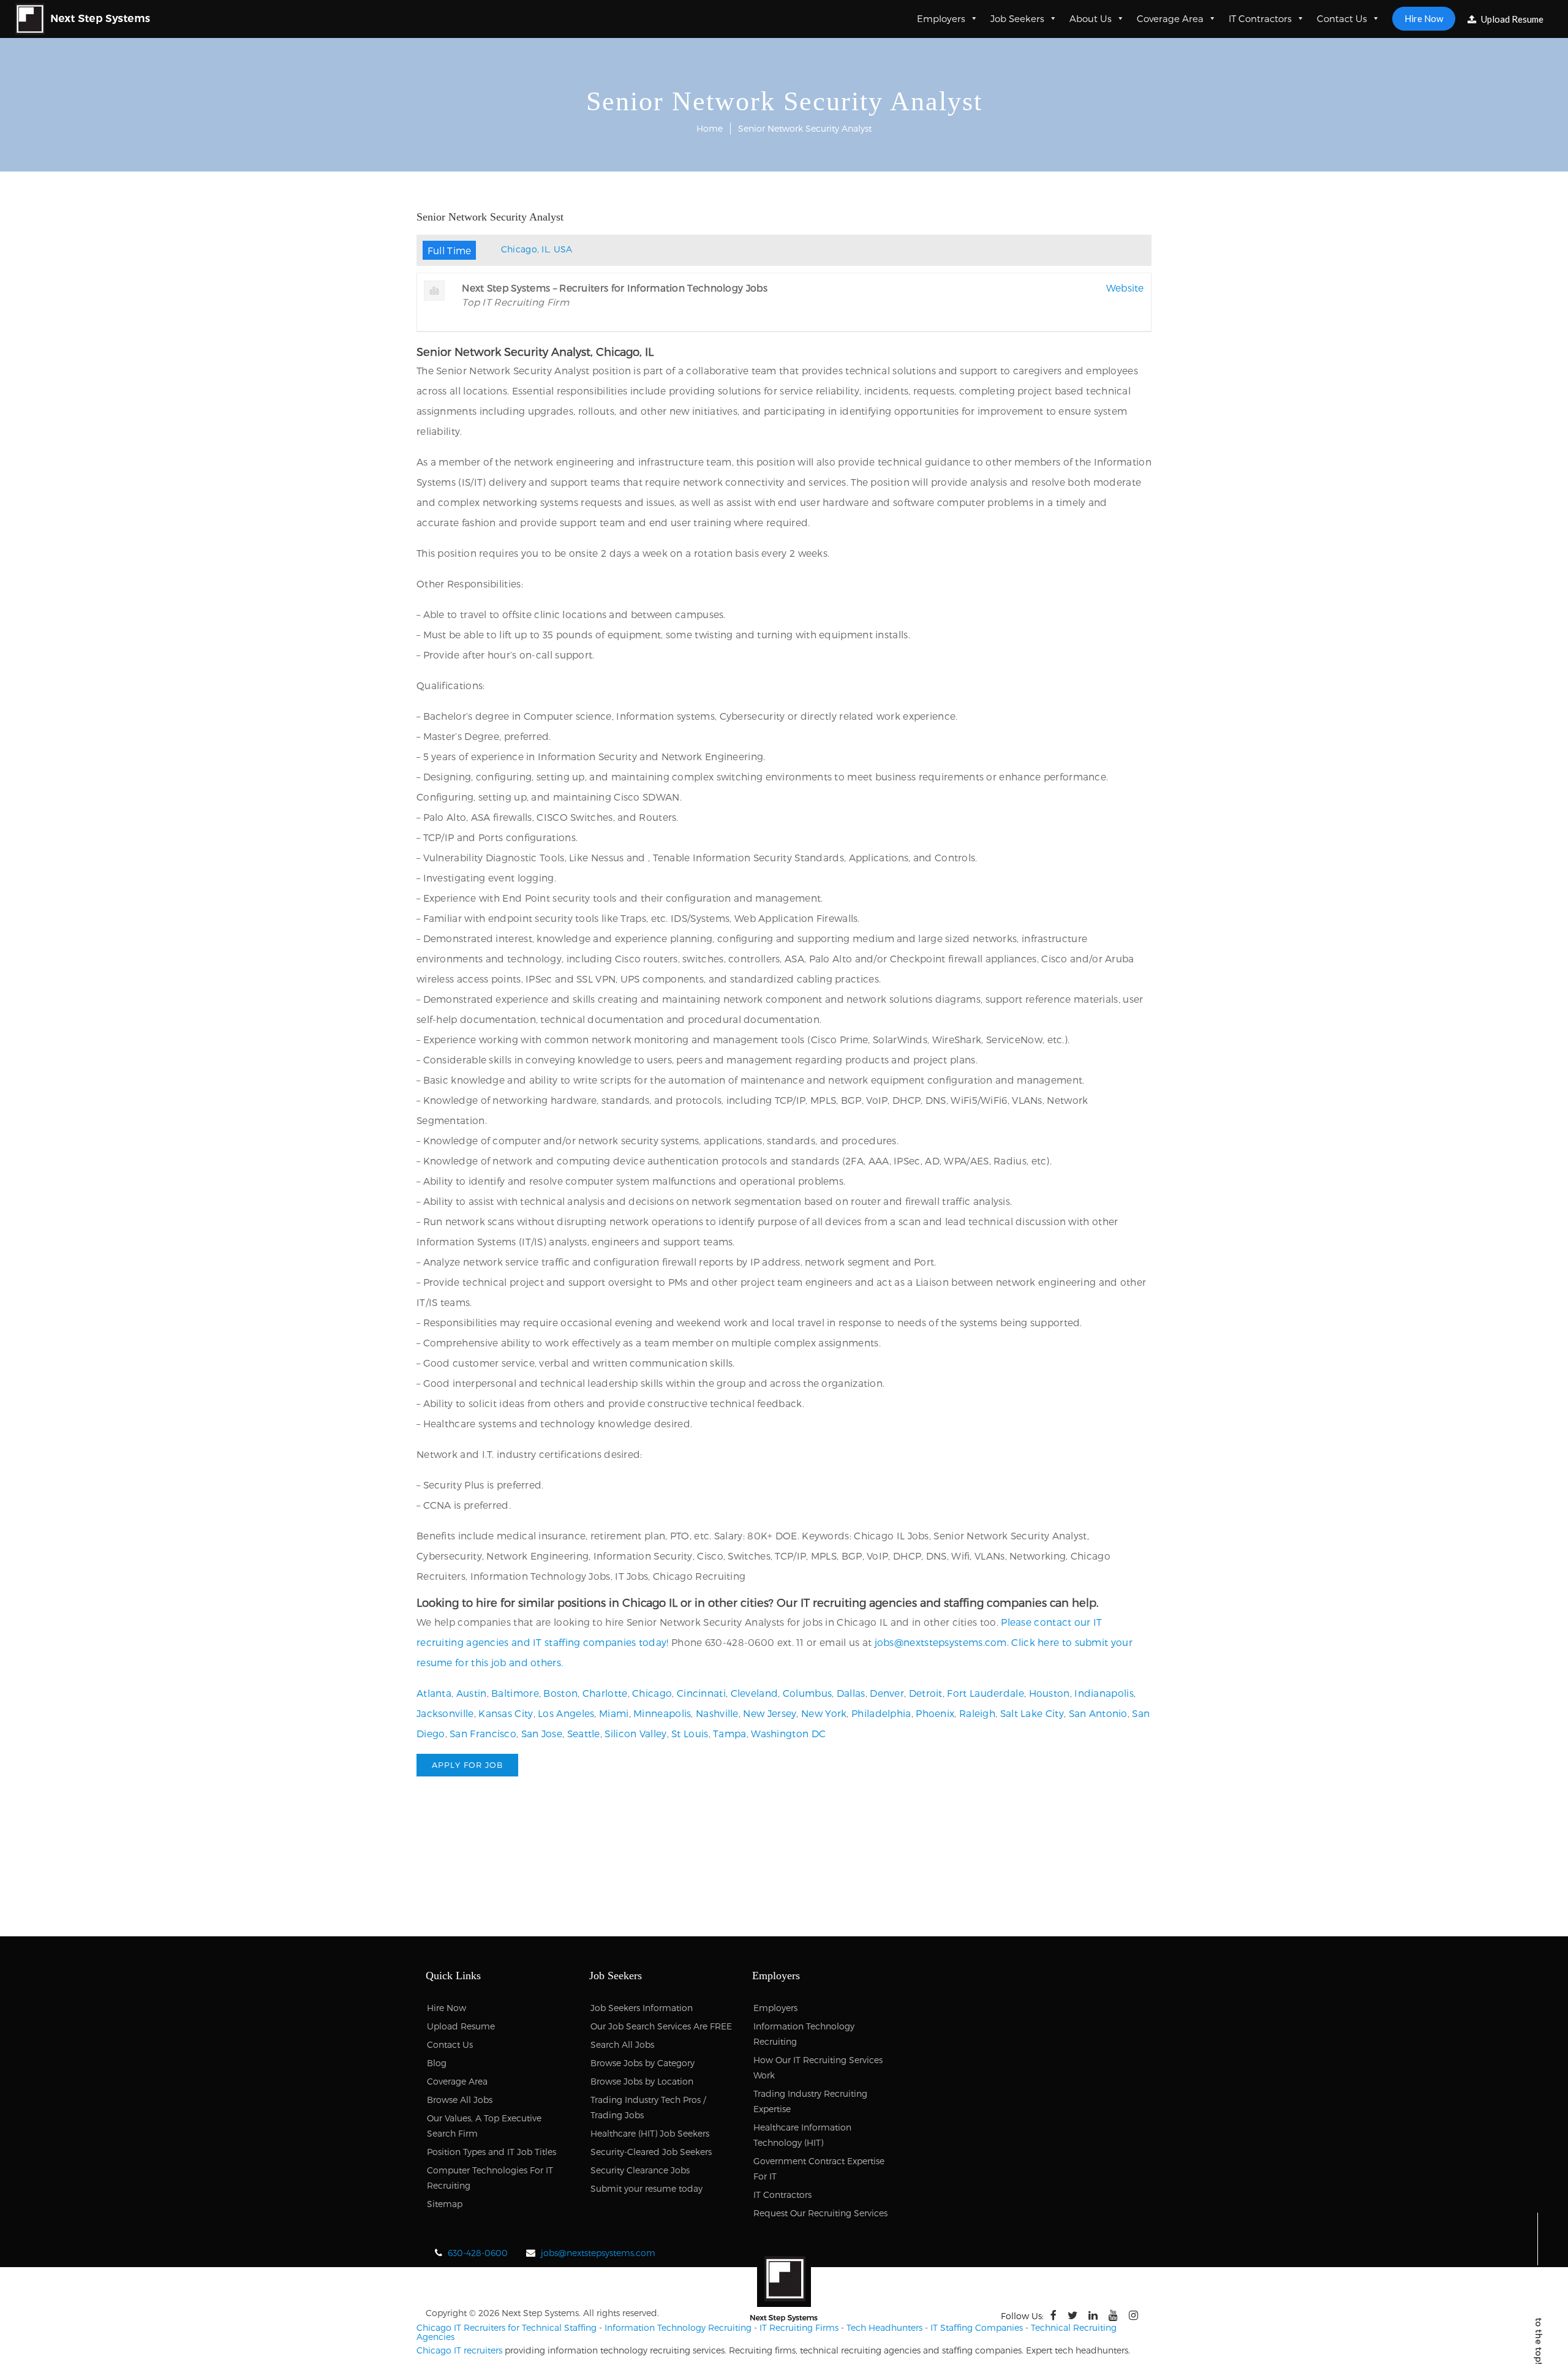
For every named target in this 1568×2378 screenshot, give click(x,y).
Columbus (807, 1693)
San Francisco (483, 1733)
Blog (437, 2063)
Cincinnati (701, 1693)
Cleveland (755, 1693)
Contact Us (1342, 18)
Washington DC (788, 1733)
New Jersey (770, 1713)
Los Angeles (566, 1713)
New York (824, 1713)
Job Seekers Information (642, 2008)
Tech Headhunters (884, 2327)
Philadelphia (881, 1713)
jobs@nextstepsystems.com (941, 1642)
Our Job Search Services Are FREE (661, 2026)
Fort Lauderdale (986, 1693)
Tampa (730, 1733)
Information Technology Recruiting (678, 2327)
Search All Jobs (622, 2044)
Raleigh (977, 1713)
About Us (1091, 18)
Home (710, 128)
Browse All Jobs (460, 2100)
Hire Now (1424, 18)
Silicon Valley (635, 1733)
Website (1125, 288)
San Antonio (1098, 1713)
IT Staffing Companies (977, 2327)
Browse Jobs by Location (642, 2081)
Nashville (717, 1713)
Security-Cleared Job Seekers (651, 2152)
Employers (941, 18)
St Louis (690, 1733)
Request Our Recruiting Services (820, 2213)
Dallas (851, 1693)
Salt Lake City (1032, 1713)
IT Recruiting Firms (799, 2327)
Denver (887, 1693)
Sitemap (445, 2204)
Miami (614, 1713)
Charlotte (605, 1693)
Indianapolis (1104, 1693)
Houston (1050, 1693)
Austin (472, 1693)
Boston (560, 1693)
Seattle (584, 1733)
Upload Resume (1511, 19)
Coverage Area (1170, 18)
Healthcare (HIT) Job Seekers (650, 2133)
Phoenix (935, 1713)
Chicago (652, 1693)
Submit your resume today (646, 2188)
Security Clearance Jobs (640, 2170)
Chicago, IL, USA (537, 249)
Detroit (926, 1693)
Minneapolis (662, 1713)
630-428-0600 (478, 2253)
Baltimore (515, 1693)
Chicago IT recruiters (459, 2350)
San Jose (542, 1733)
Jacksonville (445, 1713)
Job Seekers (1017, 18)
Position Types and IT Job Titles (492, 2152)
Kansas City (506, 1713)
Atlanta (434, 1693)
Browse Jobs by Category (643, 2063)
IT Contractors (1260, 18)
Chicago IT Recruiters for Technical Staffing (507, 2327)
